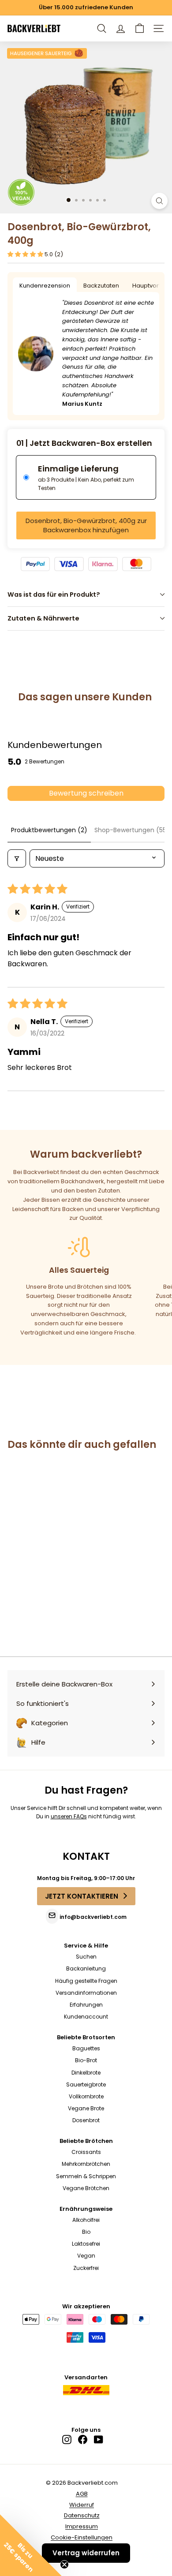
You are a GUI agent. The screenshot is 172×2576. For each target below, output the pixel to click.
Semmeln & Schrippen (86, 2176)
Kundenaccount (86, 2017)
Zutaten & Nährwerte (43, 618)
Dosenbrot (86, 2120)
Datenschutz (82, 2515)
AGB (82, 2494)
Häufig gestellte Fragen (86, 1981)
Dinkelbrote (86, 2073)
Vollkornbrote (86, 2096)
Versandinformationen (86, 1993)
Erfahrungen (86, 2005)
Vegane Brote (86, 2108)
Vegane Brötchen (86, 2188)
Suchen (86, 1957)
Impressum (82, 2526)
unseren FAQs (69, 1816)
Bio (86, 2232)
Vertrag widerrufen (86, 2553)
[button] (140, 28)
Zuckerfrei (86, 2268)
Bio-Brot (86, 2060)
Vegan (86, 2256)
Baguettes (86, 2048)
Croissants (86, 2152)
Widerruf (82, 2505)
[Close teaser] (64, 2565)
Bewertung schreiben (86, 793)
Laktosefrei (86, 2244)
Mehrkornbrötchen (86, 2164)
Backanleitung (86, 1968)
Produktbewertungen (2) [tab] (49, 830)
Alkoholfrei (86, 2220)
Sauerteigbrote (86, 2084)
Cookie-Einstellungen (82, 2537)
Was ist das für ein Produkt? (54, 594)
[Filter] (17, 858)
